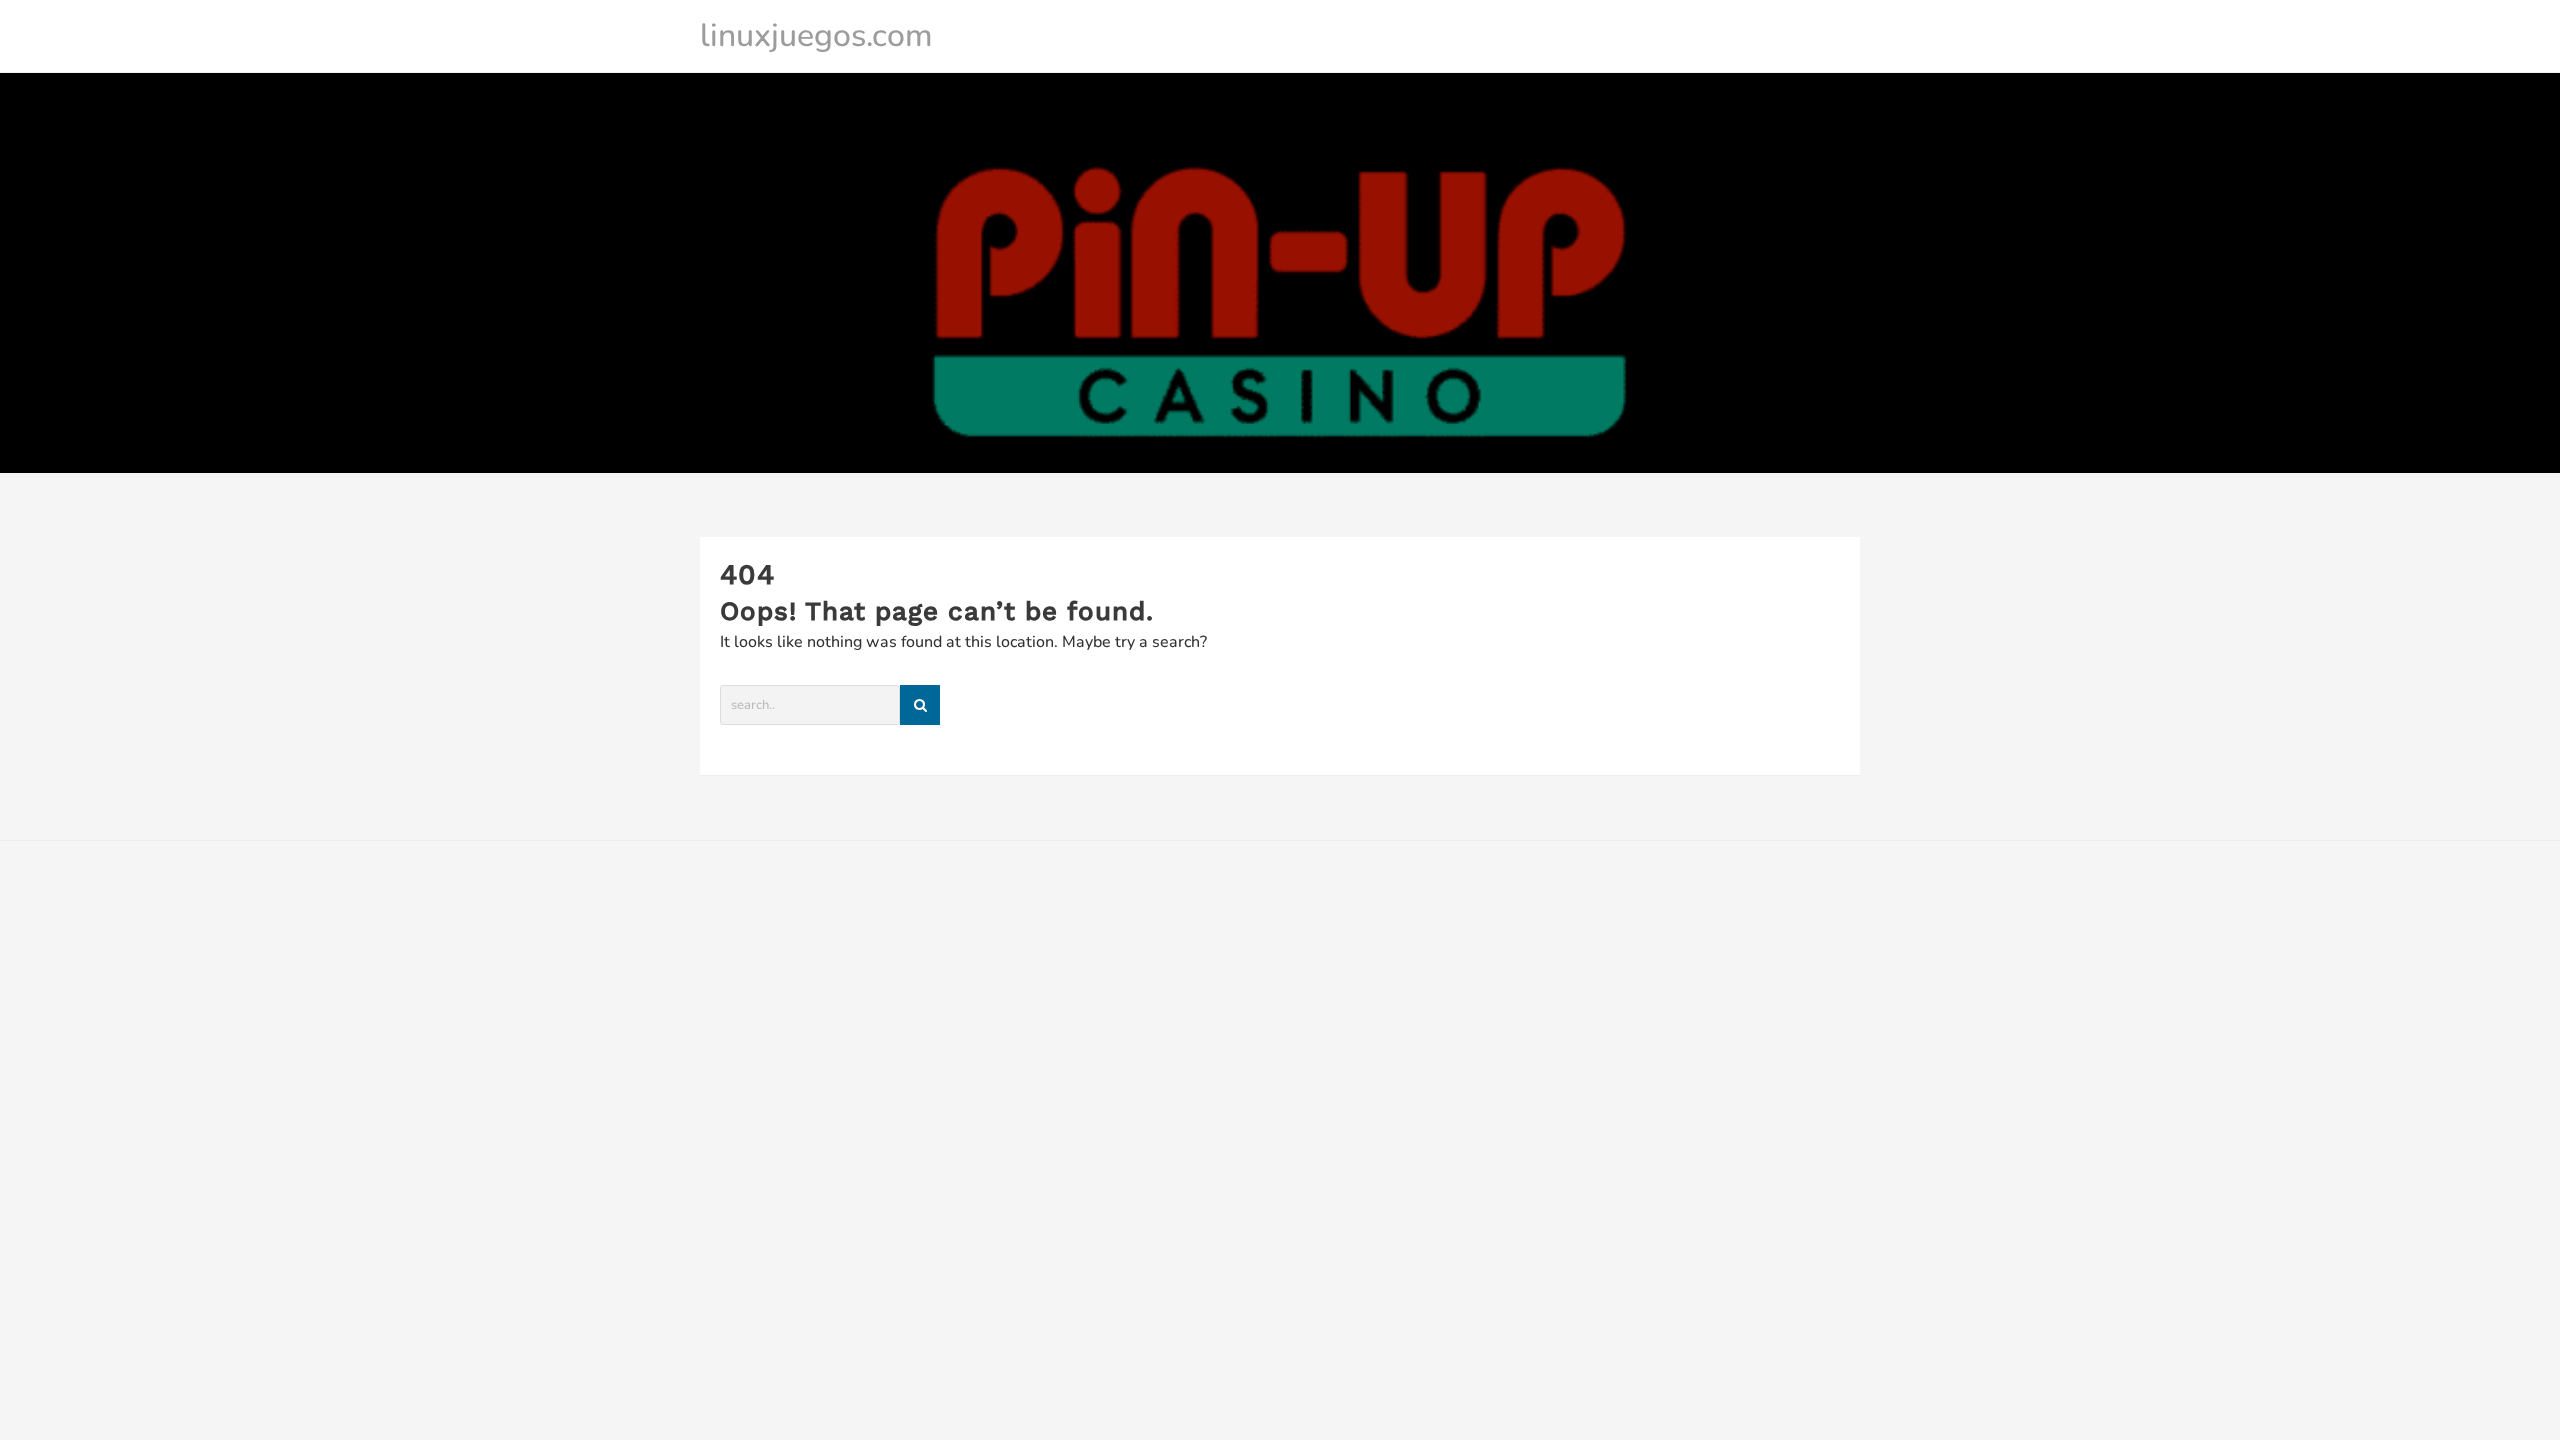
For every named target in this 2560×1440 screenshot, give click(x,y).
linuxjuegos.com (816, 35)
